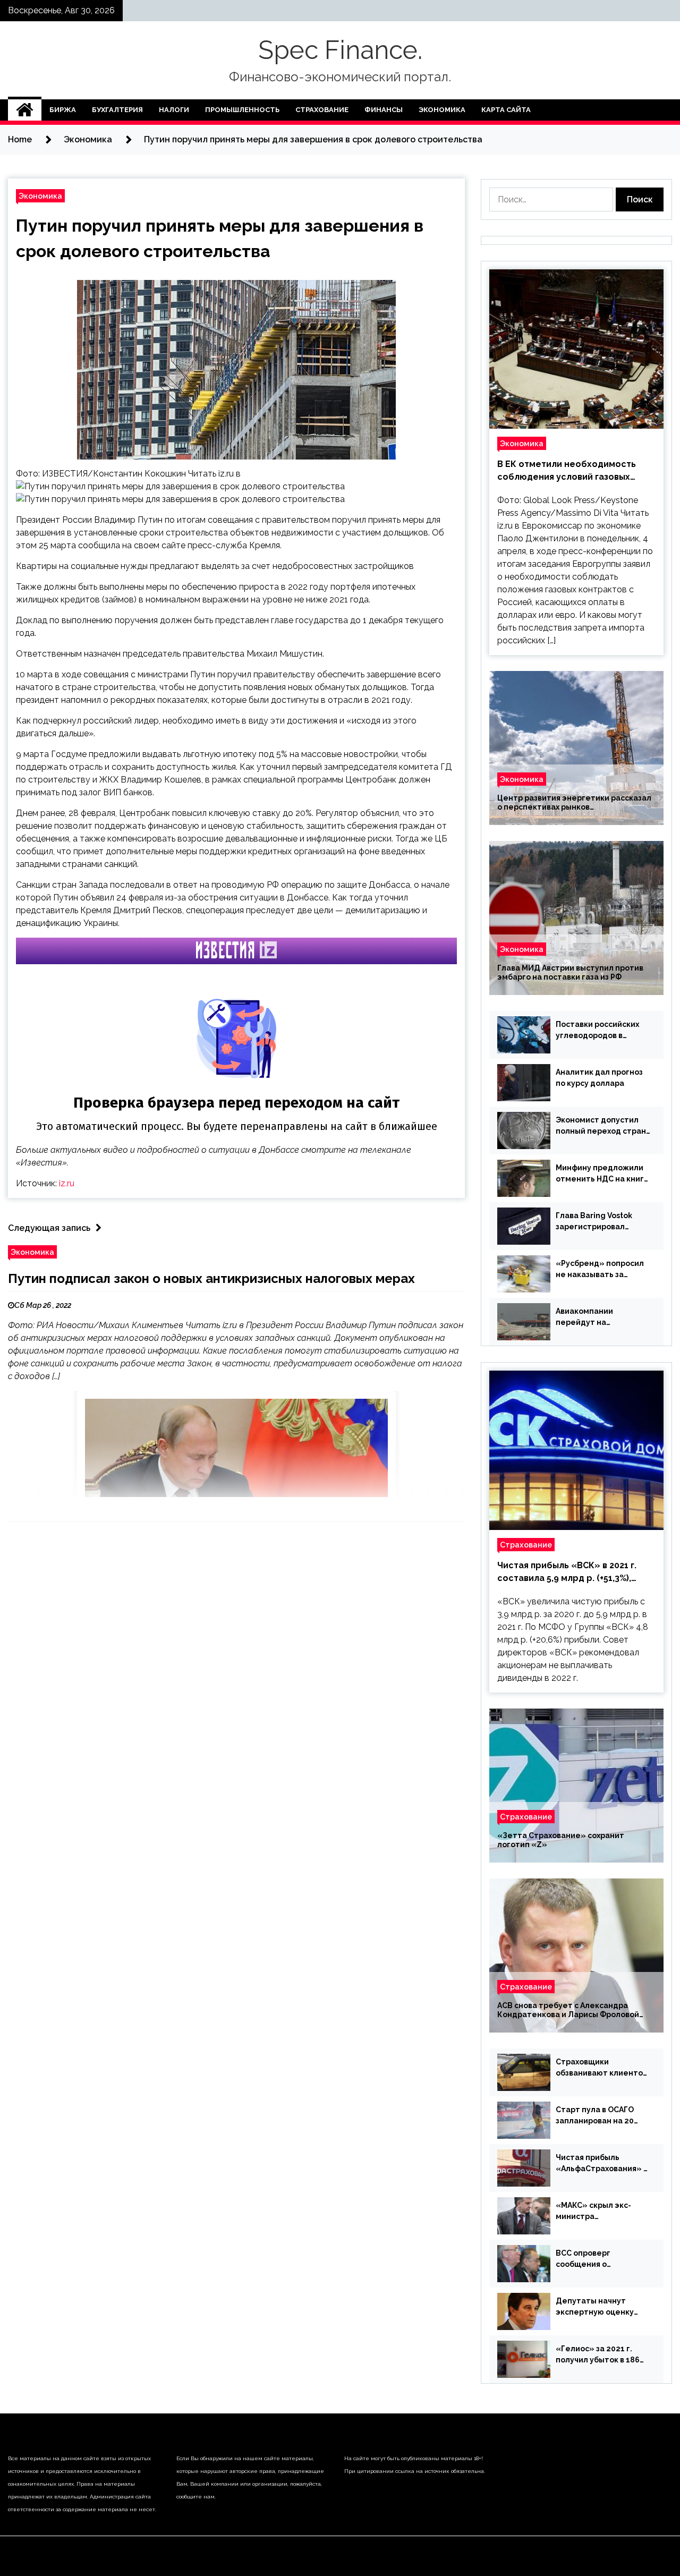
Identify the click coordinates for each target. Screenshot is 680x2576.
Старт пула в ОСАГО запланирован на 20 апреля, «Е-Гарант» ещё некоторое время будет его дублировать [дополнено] (602, 2116)
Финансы (384, 110)
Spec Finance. (340, 50)
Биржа (63, 110)
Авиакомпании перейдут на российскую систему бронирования (597, 1317)
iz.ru (67, 1183)
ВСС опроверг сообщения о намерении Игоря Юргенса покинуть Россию (592, 2259)
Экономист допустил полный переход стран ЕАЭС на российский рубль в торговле (601, 1126)
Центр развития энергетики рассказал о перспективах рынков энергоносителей (574, 803)
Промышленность (242, 110)
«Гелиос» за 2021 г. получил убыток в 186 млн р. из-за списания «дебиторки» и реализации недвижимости (598, 2355)
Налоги (174, 110)
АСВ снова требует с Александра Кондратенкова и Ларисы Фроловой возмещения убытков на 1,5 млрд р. (568, 2010)
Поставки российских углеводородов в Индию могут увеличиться (597, 1031)
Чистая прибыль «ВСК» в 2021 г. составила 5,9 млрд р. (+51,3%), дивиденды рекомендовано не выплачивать (567, 1572)
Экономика (442, 110)
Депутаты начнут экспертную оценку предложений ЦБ (595, 2307)
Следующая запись (49, 1228)
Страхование (322, 110)
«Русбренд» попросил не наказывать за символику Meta (600, 1270)
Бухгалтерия (117, 110)
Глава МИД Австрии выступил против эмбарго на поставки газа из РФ (570, 972)
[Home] (25, 110)
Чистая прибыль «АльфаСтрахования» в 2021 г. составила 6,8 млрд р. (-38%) (602, 2164)
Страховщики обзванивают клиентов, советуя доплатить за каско (602, 2068)
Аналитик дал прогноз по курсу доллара (599, 1078)
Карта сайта (506, 110)
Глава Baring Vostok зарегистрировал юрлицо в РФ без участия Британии (594, 1222)
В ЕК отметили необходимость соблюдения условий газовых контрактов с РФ (567, 471)
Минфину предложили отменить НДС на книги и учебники (602, 1174)
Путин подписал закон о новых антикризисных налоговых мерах (211, 1278)
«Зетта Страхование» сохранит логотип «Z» (561, 1840)
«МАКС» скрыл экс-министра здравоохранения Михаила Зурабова (593, 2212)
